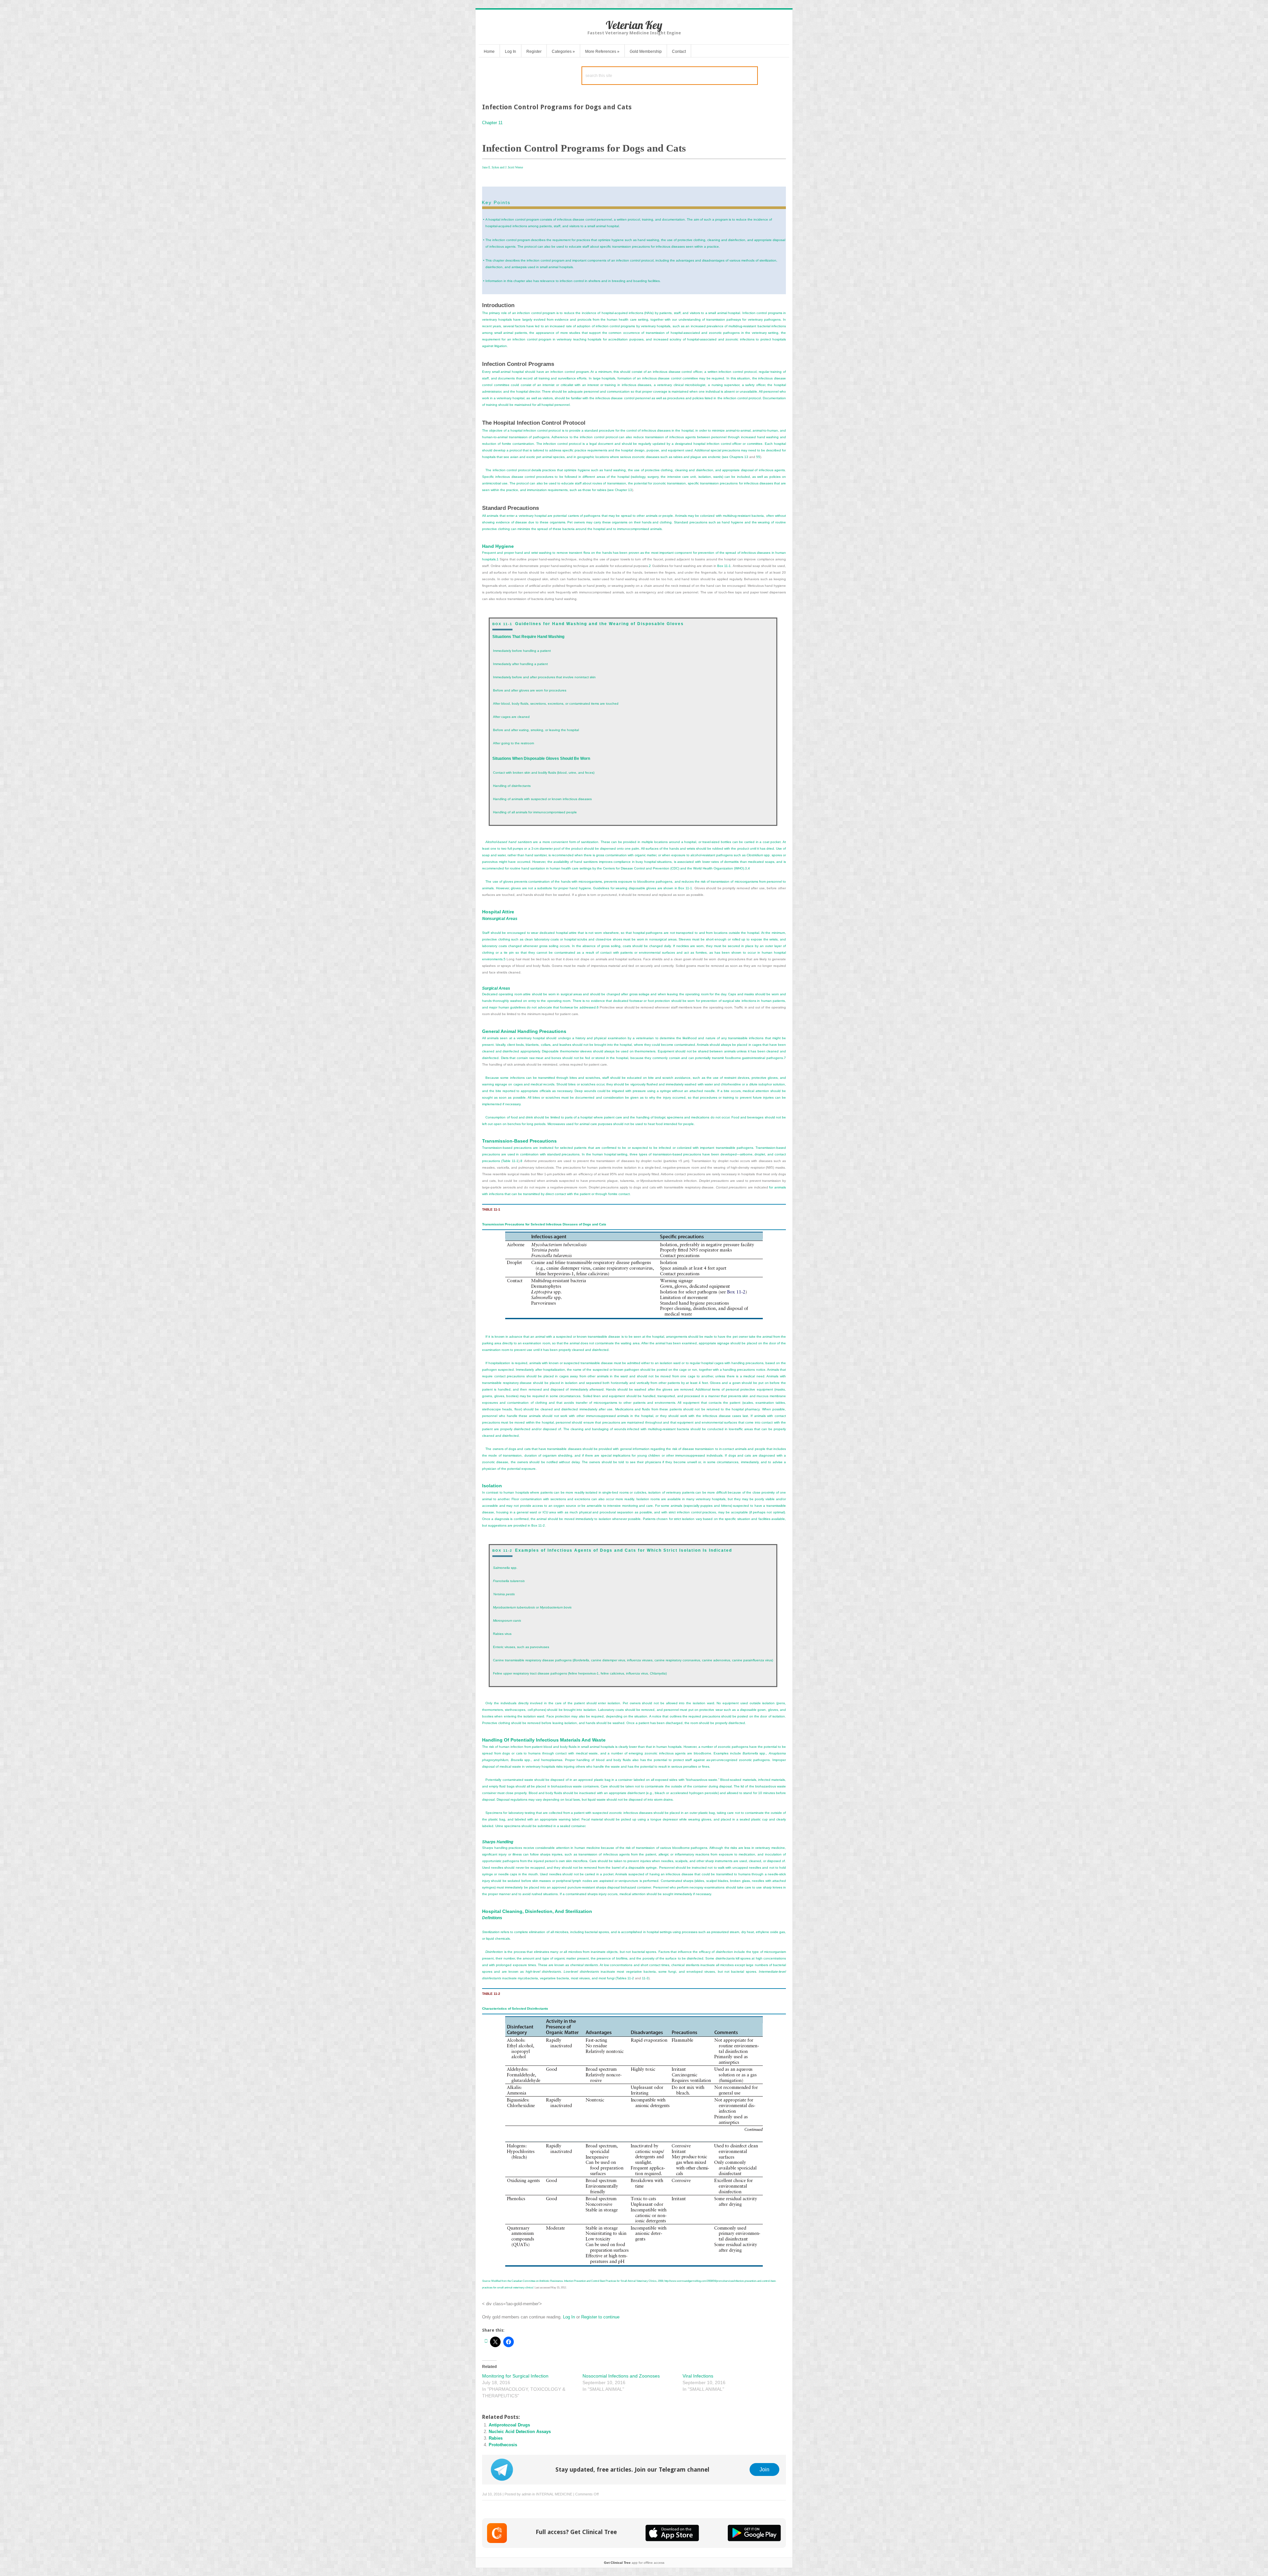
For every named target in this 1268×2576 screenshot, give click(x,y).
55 (758, 457)
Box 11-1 (724, 566)
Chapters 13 (739, 457)
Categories (563, 52)
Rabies (496, 2438)
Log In (511, 52)
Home (489, 52)
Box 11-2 (538, 1525)
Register (534, 52)
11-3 (645, 1978)
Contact (679, 52)
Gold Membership (646, 52)
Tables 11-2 (625, 1978)
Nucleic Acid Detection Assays (520, 2432)
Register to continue (600, 2317)
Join (764, 2469)
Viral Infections (698, 2376)
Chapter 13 (623, 490)
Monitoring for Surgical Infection (515, 2376)
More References (602, 52)
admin (527, 2494)
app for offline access (634, 2563)
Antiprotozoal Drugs (509, 2425)
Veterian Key (634, 25)
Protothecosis (503, 2445)
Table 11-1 (510, 1161)
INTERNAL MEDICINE (554, 2494)
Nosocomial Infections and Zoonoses (621, 2376)
